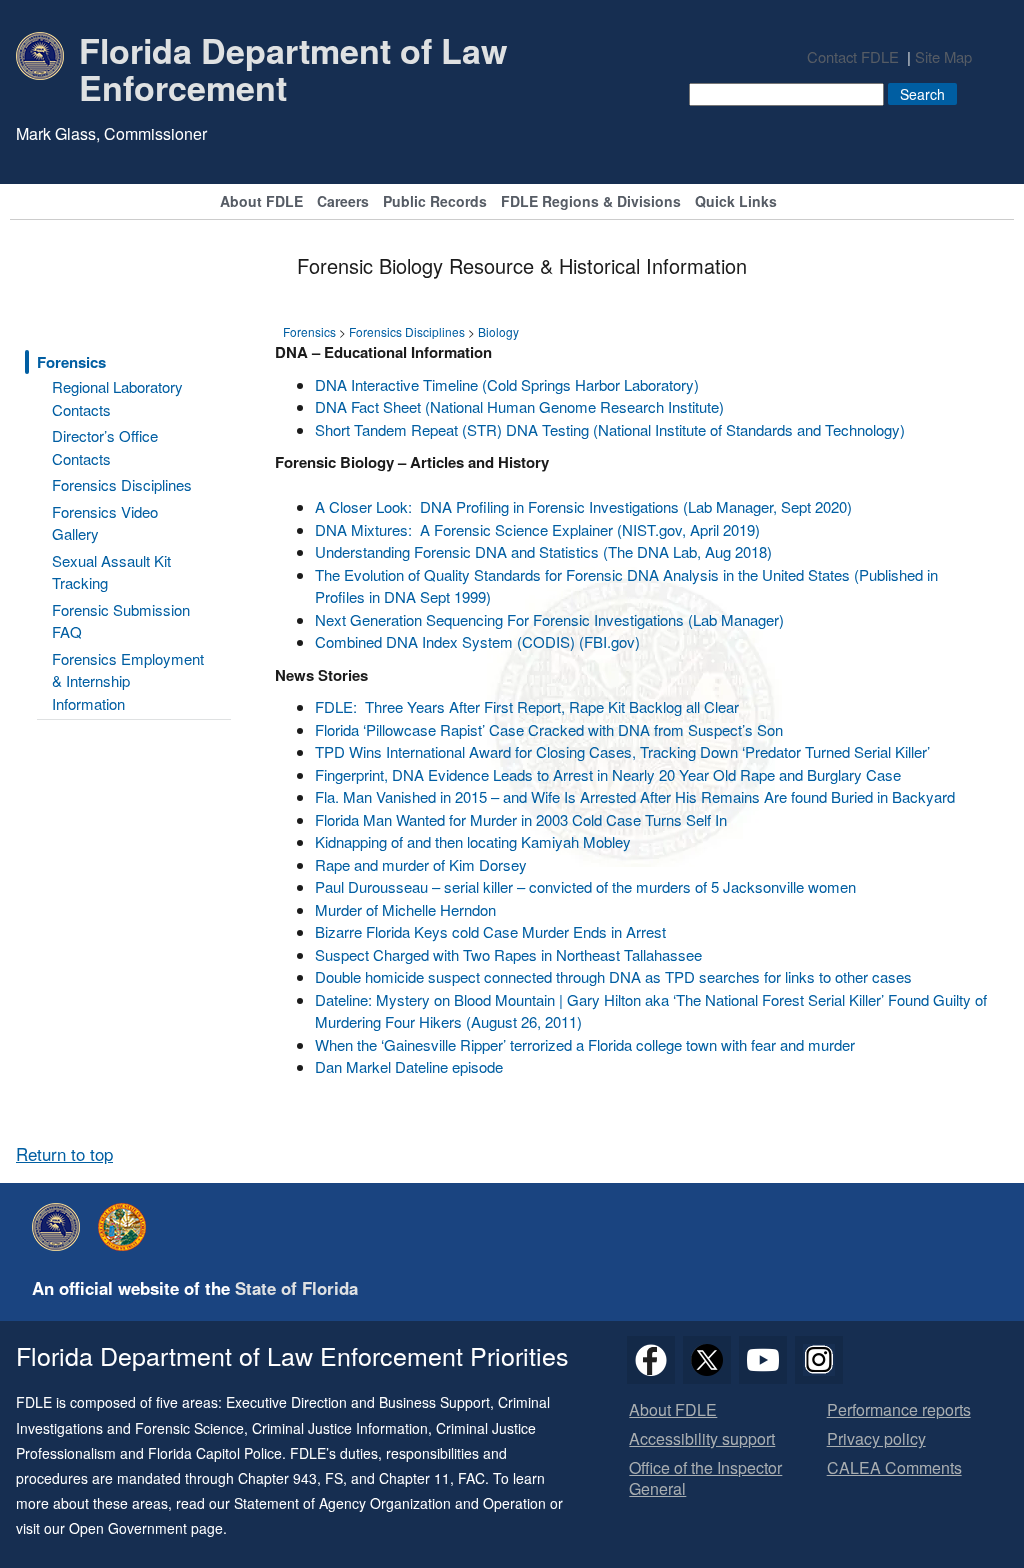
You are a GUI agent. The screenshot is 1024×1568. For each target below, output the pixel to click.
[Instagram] (819, 1360)
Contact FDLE (853, 56)
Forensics (71, 362)
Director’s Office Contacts (105, 447)
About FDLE (261, 202)
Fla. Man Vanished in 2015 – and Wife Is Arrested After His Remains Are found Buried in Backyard (635, 796)
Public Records (435, 202)
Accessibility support (702, 1439)
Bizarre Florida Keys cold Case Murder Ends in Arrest (490, 931)
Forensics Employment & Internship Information (128, 681)
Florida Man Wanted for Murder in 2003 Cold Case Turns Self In (521, 819)
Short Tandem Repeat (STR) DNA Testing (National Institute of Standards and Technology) (610, 429)
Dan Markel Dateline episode (409, 1066)
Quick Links (736, 202)
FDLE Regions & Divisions (591, 202)
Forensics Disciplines (122, 484)
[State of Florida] (127, 1227)
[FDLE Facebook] (651, 1360)
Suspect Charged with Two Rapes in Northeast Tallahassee (508, 954)
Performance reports (899, 1410)
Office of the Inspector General (705, 1479)
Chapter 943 (277, 1478)
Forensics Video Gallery (105, 523)
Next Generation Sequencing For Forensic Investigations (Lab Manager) (549, 619)
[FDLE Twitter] (707, 1360)
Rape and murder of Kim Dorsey (421, 864)
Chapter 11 (414, 1478)
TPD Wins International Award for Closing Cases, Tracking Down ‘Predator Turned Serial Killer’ (622, 751)
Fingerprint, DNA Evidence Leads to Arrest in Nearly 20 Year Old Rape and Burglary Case (608, 774)
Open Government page (146, 1528)
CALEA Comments (894, 1468)
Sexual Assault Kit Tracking (111, 572)
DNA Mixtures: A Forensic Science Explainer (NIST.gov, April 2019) (537, 529)
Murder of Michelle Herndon (405, 909)
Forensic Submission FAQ (121, 621)
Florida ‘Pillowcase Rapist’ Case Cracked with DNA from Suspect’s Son (549, 729)
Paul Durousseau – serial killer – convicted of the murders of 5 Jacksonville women (585, 886)
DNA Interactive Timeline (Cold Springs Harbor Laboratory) (507, 384)
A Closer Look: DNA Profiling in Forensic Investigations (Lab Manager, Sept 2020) (583, 506)
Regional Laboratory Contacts (117, 398)
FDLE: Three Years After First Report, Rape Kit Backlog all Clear (527, 706)
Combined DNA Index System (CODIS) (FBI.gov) (477, 641)
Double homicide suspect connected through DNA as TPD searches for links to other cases (613, 976)
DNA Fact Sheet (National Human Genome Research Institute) (519, 406)
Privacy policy (876, 1439)
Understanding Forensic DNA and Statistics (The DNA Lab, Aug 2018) (543, 551)
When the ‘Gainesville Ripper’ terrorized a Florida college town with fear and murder (585, 1044)
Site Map (943, 56)
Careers (343, 202)
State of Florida (296, 1288)
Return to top (64, 1154)
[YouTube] (763, 1360)
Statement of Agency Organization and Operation (390, 1503)
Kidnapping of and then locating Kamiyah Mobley (473, 841)
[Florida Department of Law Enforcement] (61, 1227)
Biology (498, 331)
